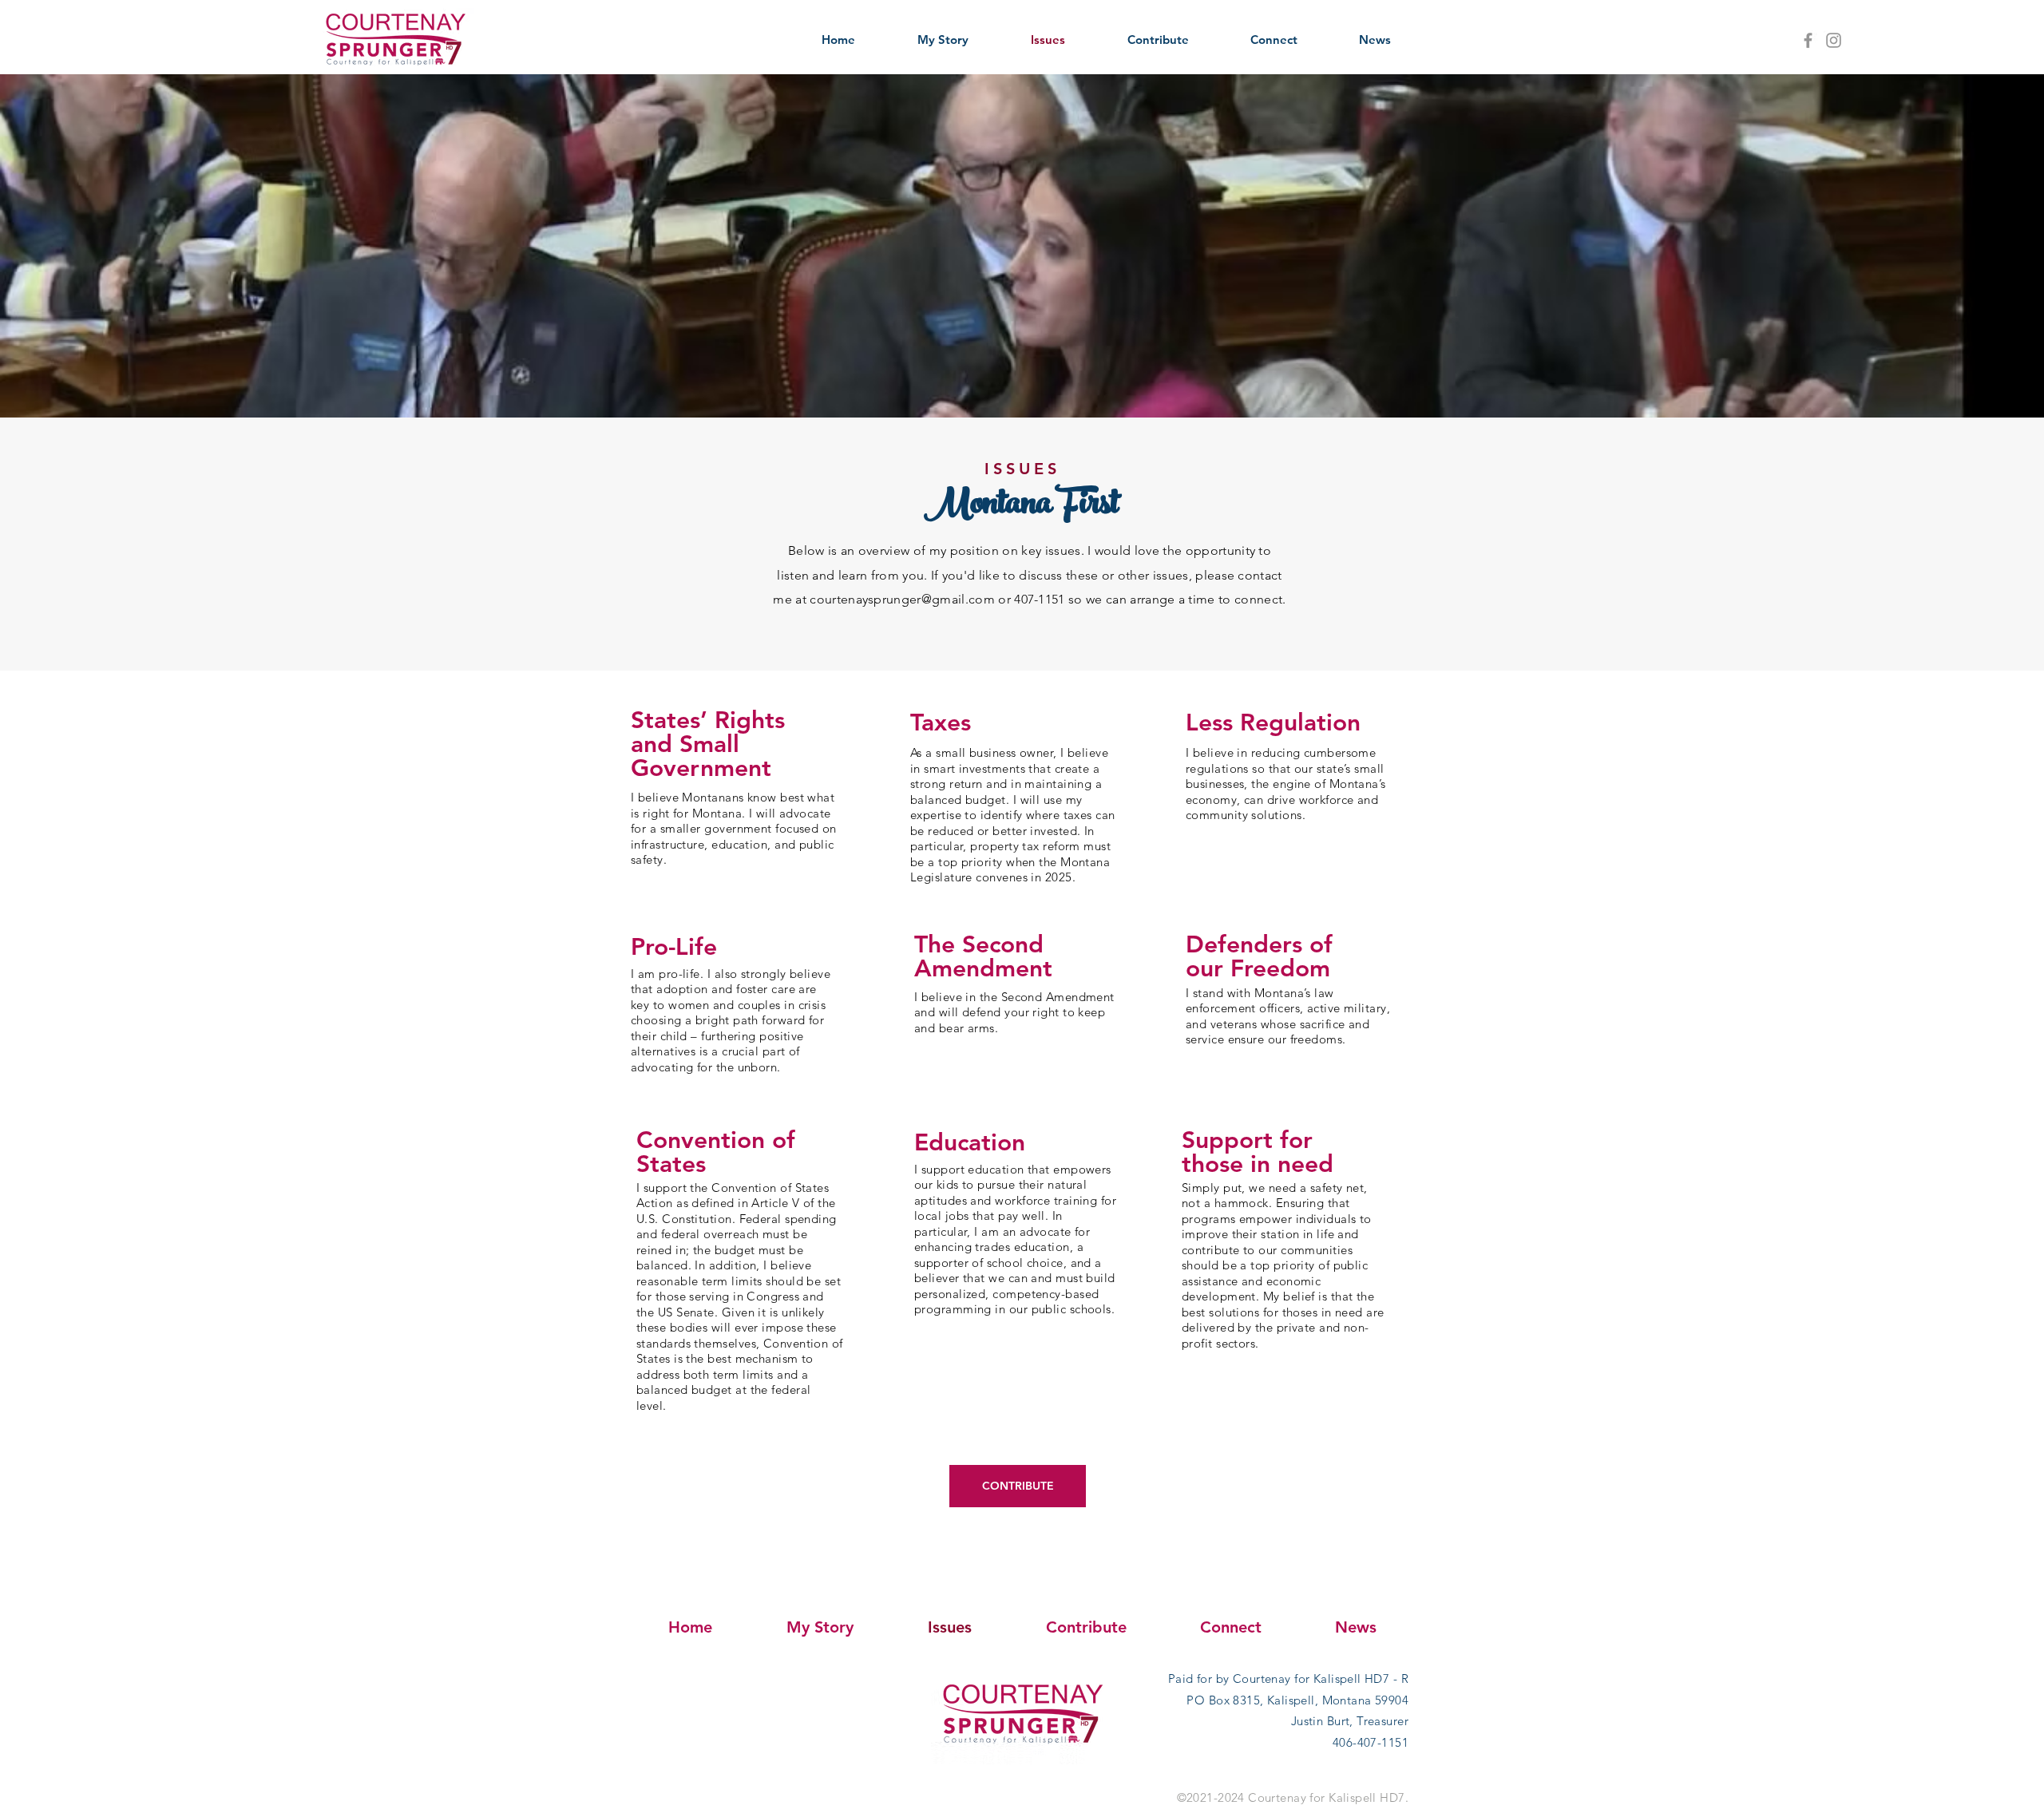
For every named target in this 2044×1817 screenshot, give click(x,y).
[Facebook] (1808, 40)
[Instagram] (1834, 40)
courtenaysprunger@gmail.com (902, 599)
